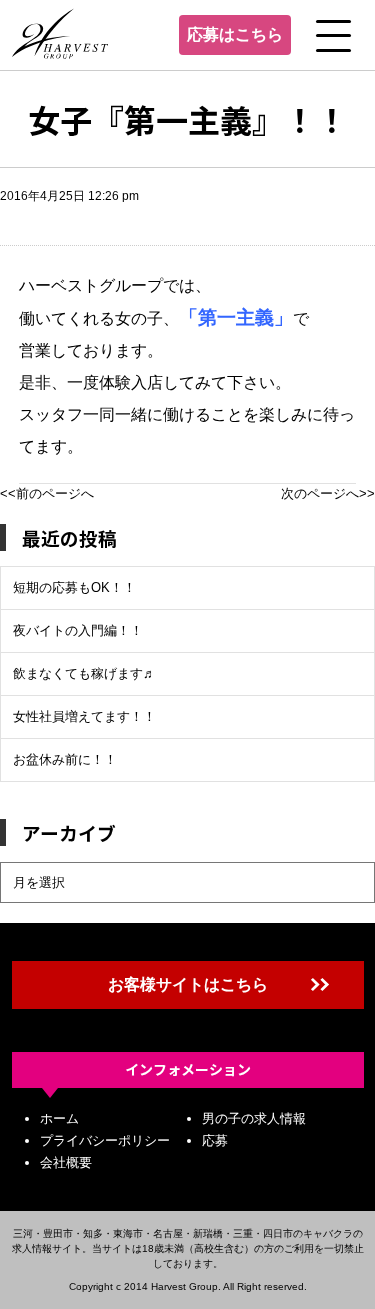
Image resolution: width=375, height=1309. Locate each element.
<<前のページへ (47, 493)
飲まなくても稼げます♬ (84, 673)
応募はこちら (235, 34)
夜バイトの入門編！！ (78, 630)
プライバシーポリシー (105, 1140)
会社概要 (66, 1162)
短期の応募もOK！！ (74, 587)
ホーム (59, 1118)
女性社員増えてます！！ (84, 716)
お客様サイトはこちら (188, 984)
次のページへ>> (328, 493)
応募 (215, 1140)
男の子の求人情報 (254, 1118)
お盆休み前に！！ (65, 759)
